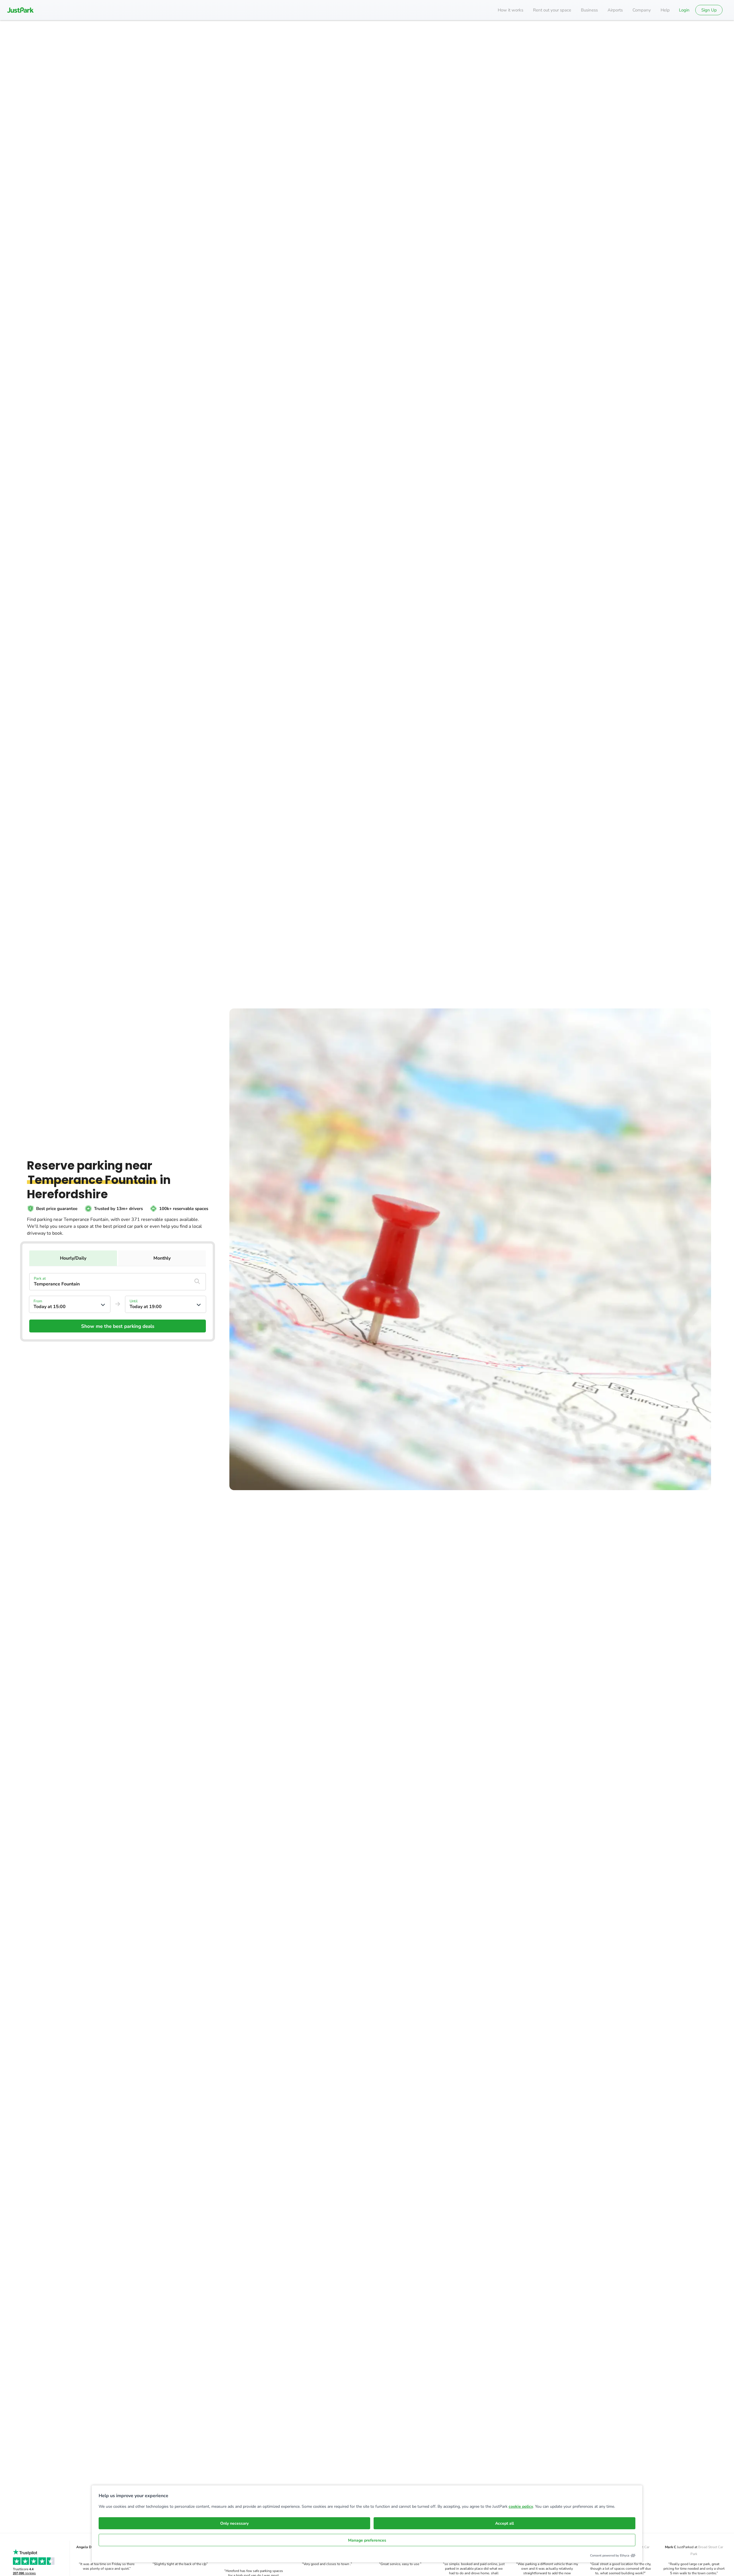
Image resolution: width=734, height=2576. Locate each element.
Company (642, 10)
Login (684, 10)
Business (589, 10)
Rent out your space (552, 10)
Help (665, 10)
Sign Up (709, 10)
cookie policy (521, 2506)
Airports (615, 10)
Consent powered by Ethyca (610, 2555)
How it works (511, 10)
